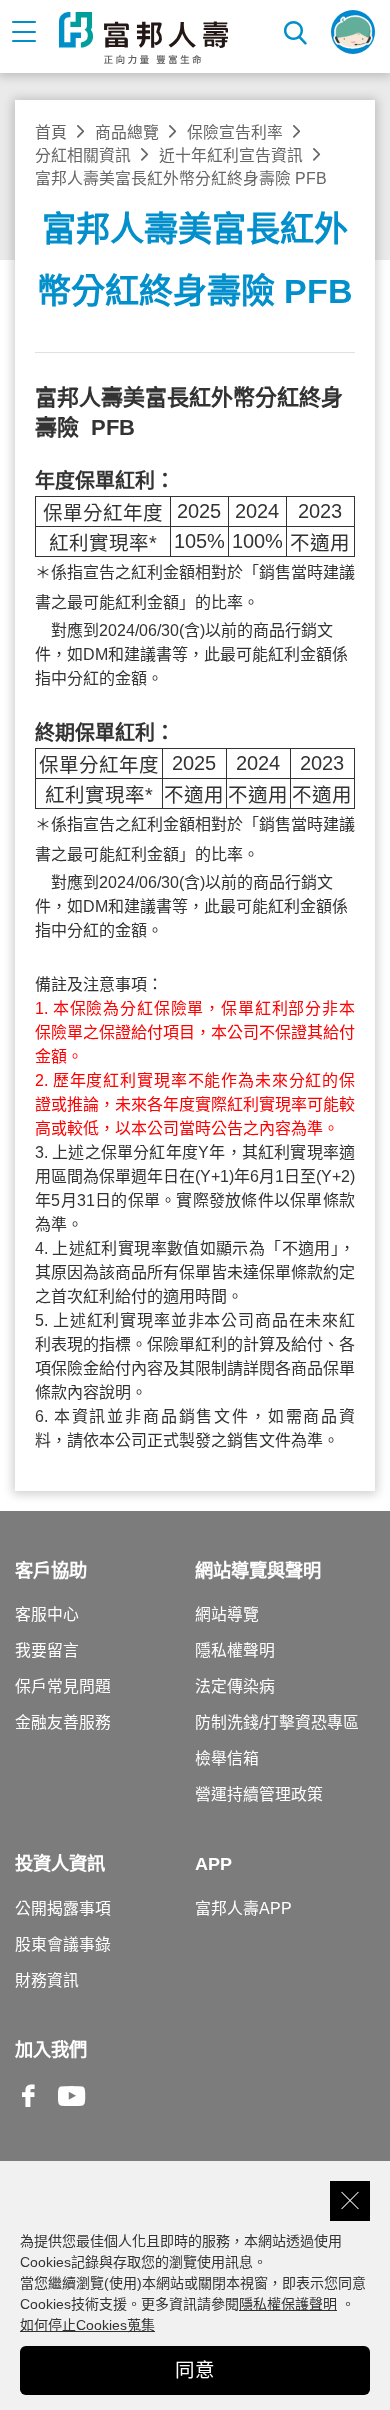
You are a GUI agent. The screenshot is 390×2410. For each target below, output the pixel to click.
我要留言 (47, 1650)
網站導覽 (227, 1614)
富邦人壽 (143, 38)
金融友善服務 (63, 1722)
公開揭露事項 (63, 1908)
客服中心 (47, 1614)
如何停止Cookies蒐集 (87, 2325)
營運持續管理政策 (259, 1794)
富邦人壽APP (243, 1908)
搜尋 (296, 31)
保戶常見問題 (63, 1686)
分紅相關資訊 (83, 155)
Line (115, 2098)
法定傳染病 (235, 1686)
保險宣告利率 (235, 132)
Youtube (72, 2111)
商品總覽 (127, 132)
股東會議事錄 (63, 1944)
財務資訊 (47, 1980)
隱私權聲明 (235, 1650)
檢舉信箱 (227, 1758)
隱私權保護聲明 (288, 2304)
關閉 (350, 2201)
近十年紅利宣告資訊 (231, 155)
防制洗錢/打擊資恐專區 (277, 1722)
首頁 (51, 132)
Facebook (29, 2111)
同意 (195, 2370)
